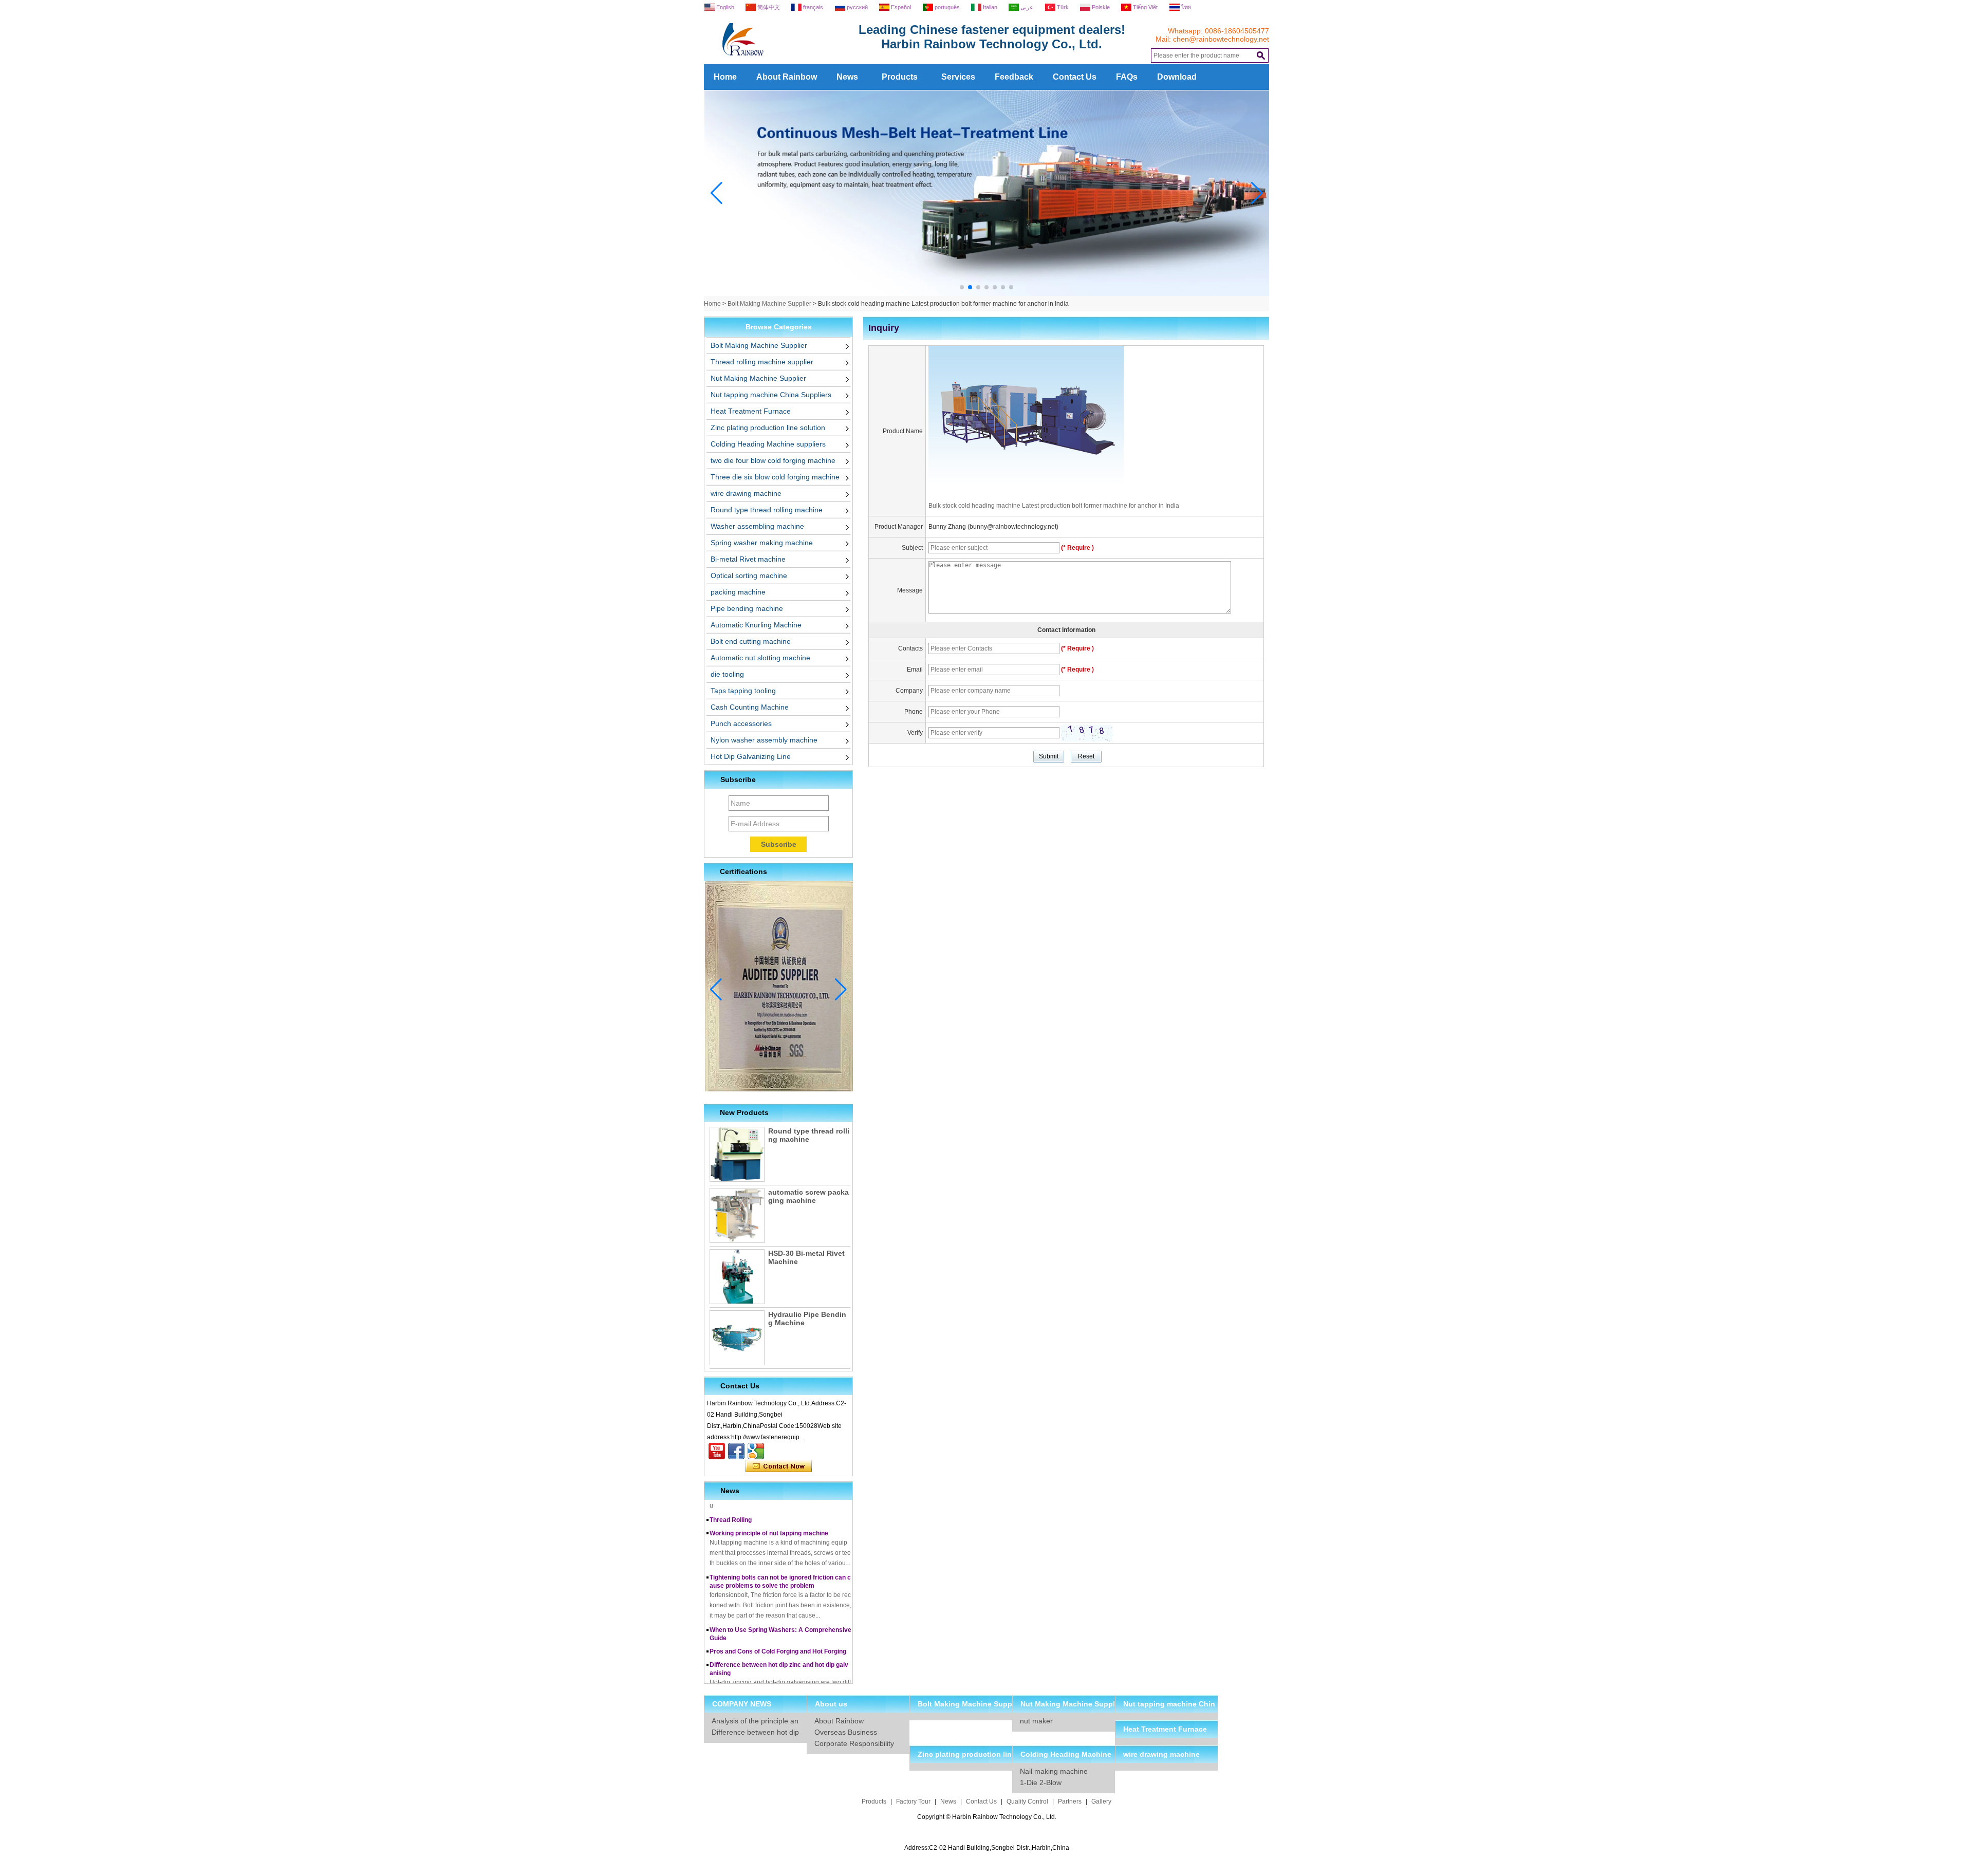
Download (1177, 77)
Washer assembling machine (757, 526)
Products (900, 77)
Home (725, 77)
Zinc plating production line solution (768, 428)
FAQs (1127, 77)
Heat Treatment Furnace (751, 411)
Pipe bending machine (747, 608)
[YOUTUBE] (717, 1451)
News (847, 77)
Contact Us (1075, 77)
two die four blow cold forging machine (773, 460)
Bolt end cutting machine (751, 641)
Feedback (1014, 77)
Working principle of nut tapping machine (769, 1514)
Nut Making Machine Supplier (758, 378)
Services (958, 77)
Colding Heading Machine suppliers (768, 444)
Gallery (1101, 1801)
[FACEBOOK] (736, 1451)
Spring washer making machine (762, 543)
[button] (962, 287)
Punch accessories (741, 723)
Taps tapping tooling (743, 691)
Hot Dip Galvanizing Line (751, 756)
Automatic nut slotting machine (760, 658)
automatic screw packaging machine (808, 1196)
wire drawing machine (746, 493)
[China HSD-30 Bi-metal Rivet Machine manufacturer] (737, 1277)
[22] (987, 294)
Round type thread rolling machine (767, 510)
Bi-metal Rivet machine (748, 559)
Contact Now (779, 1466)
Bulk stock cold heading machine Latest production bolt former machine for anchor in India (1054, 506)
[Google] (756, 1451)
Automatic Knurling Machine (756, 625)
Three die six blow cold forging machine (775, 477)
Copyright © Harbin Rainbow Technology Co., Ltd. (987, 1817)
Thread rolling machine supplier (762, 362)
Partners (1070, 1801)
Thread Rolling (731, 1501)
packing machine (738, 592)
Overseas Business (846, 1732)
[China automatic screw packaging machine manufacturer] (737, 1215)
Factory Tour (913, 1801)
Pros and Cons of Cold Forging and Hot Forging (778, 1632)
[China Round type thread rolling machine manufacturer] (737, 1154)
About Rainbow (787, 77)
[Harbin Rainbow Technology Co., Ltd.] (781, 60)
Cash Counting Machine (750, 707)
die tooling (727, 674)
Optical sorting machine (749, 575)
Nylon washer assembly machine (764, 740)
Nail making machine (1054, 1771)
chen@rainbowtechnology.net (1221, 39)
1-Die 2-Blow (1041, 1782)
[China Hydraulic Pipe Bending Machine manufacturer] (737, 1338)
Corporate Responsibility (854, 1743)
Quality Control (1027, 1801)
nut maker (1036, 1721)
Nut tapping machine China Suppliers (771, 395)
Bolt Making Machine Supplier (769, 304)
